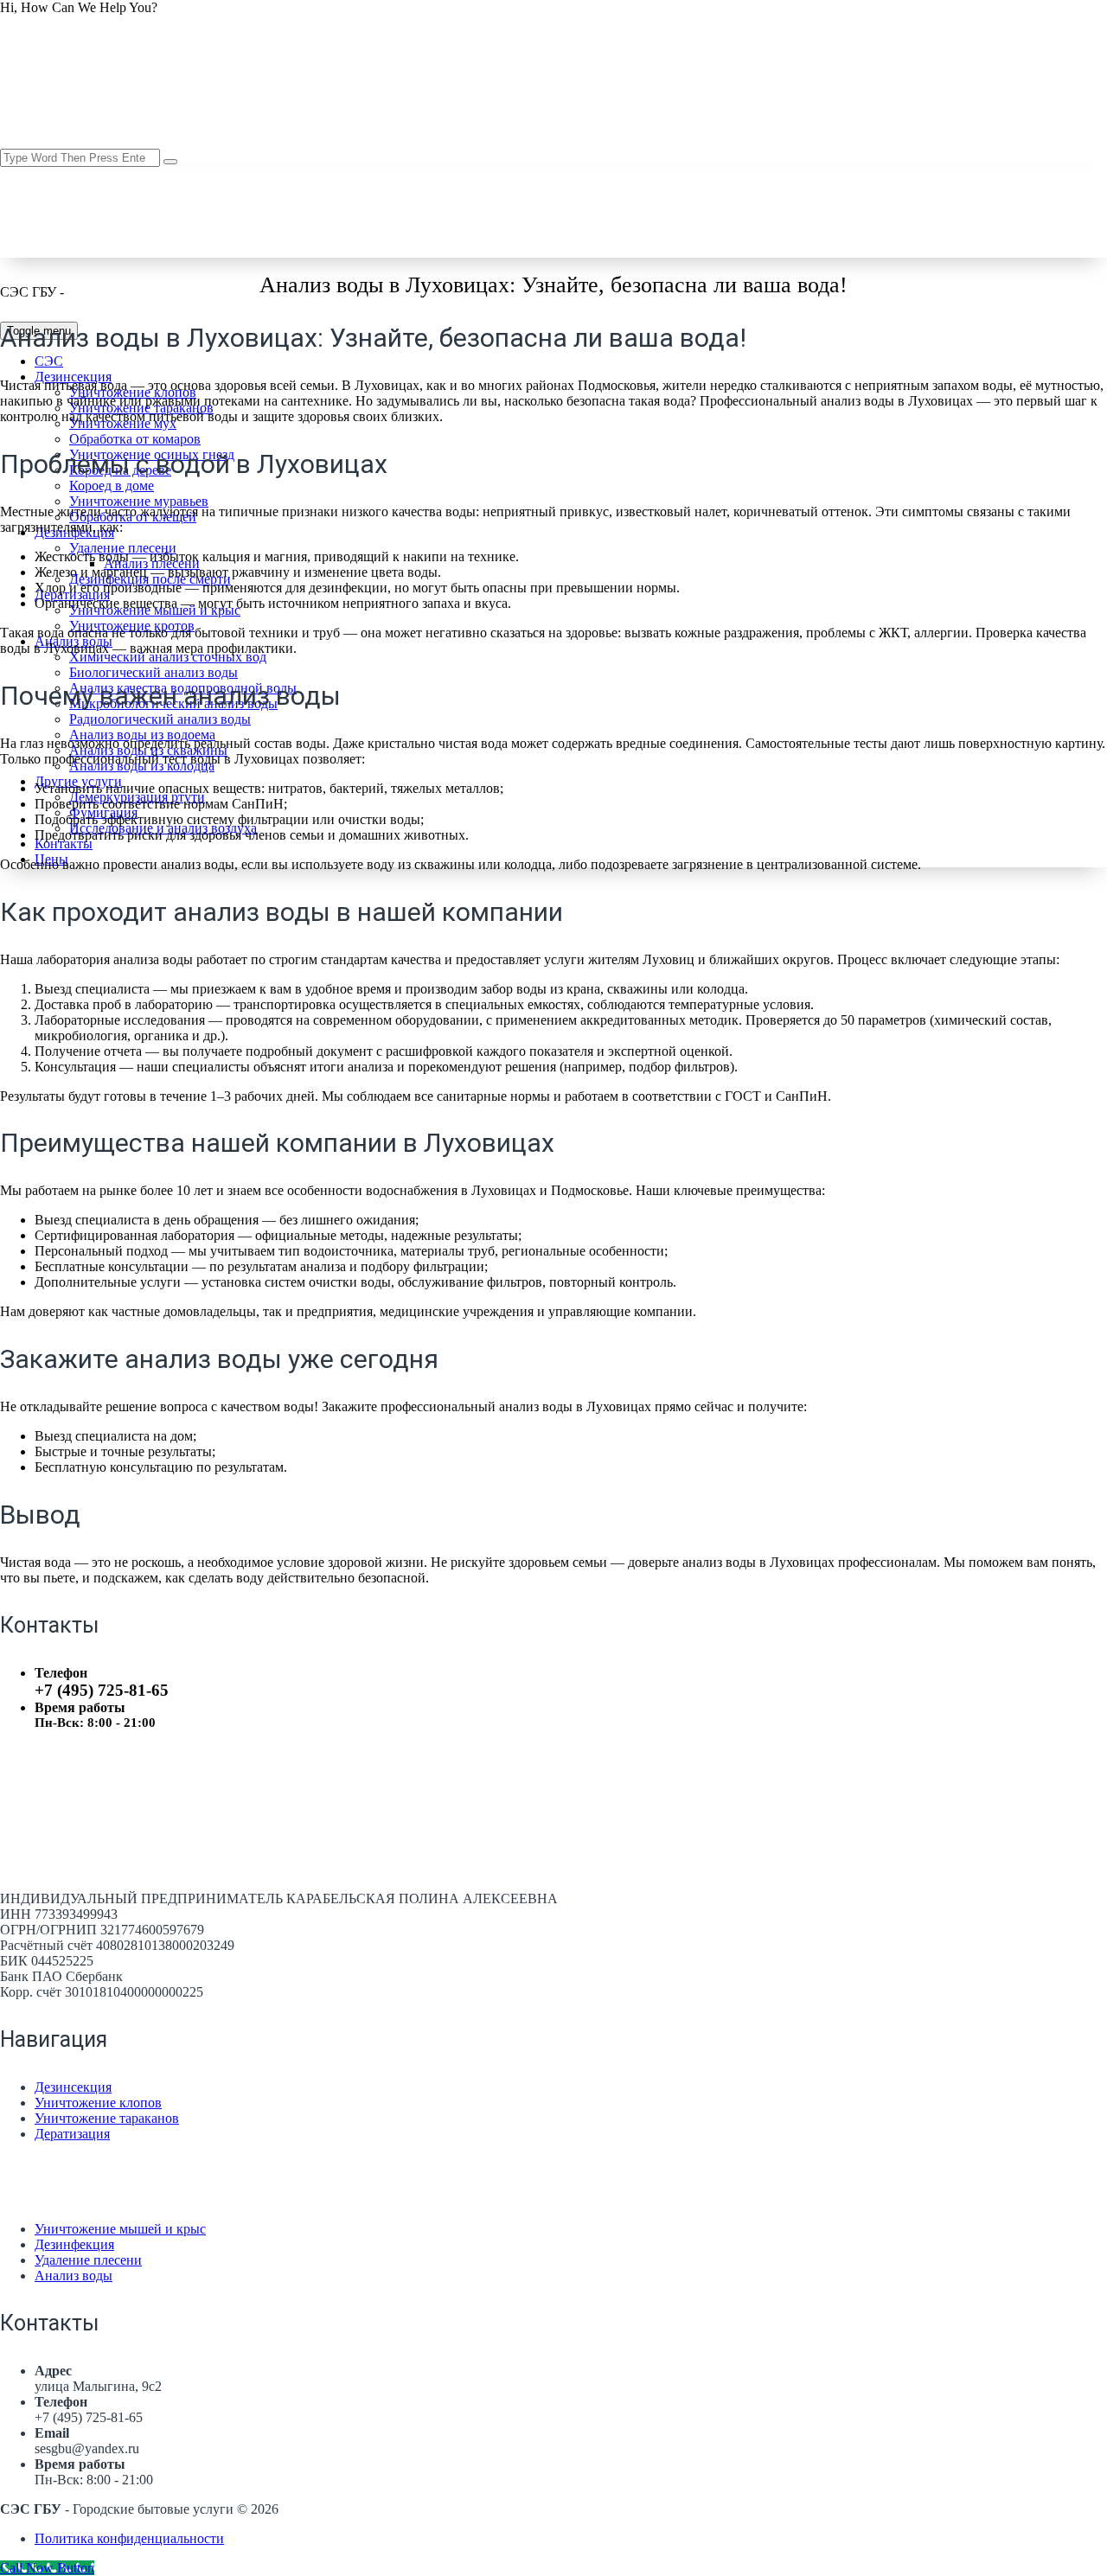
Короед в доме (112, 486)
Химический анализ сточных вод (168, 657)
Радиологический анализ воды (160, 719)
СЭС (49, 361)
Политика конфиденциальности (129, 2538)
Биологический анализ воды (154, 672)
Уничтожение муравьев (139, 501)
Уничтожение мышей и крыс (120, 2229)
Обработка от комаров (135, 439)
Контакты (64, 844)
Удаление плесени (123, 548)
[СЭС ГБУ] (197, 292)
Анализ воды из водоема (142, 735)
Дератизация (72, 2134)
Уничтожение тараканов (107, 2118)
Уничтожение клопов (98, 2103)
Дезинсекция (73, 377)
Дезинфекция (74, 2244)
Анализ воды (74, 2276)
